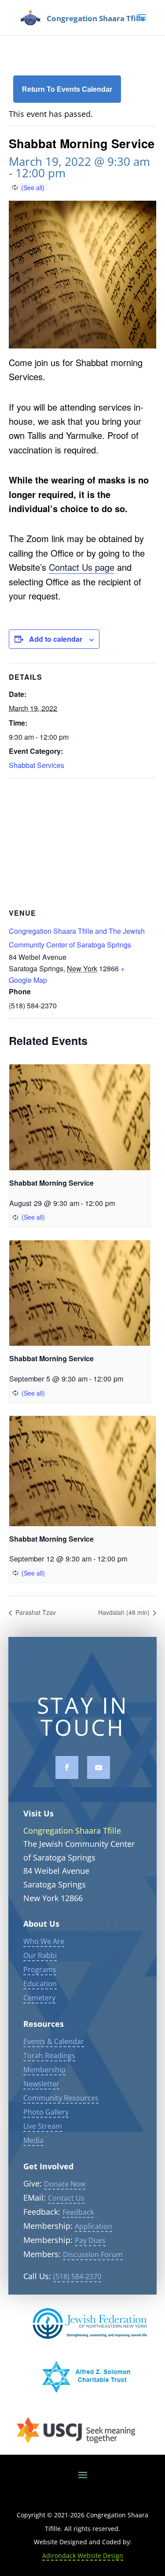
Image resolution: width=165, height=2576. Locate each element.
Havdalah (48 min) (125, 1612)
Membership (44, 2070)
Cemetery (39, 1998)
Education (40, 1984)
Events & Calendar (54, 2041)
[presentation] (80, 1117)
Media (33, 2140)
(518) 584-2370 (77, 2276)
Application (93, 2226)
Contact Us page (82, 567)
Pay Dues (90, 2240)
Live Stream (43, 2126)
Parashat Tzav (35, 1612)
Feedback (78, 2212)
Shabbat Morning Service (51, 1183)
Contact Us (66, 2198)
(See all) (33, 187)
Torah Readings (49, 2056)
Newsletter (41, 2084)
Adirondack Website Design (83, 2555)
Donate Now (65, 2184)
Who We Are (44, 1941)
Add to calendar (56, 639)
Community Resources (61, 2098)
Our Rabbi (40, 1955)
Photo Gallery (46, 2112)
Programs (40, 1969)
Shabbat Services (37, 765)
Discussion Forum (93, 2254)
